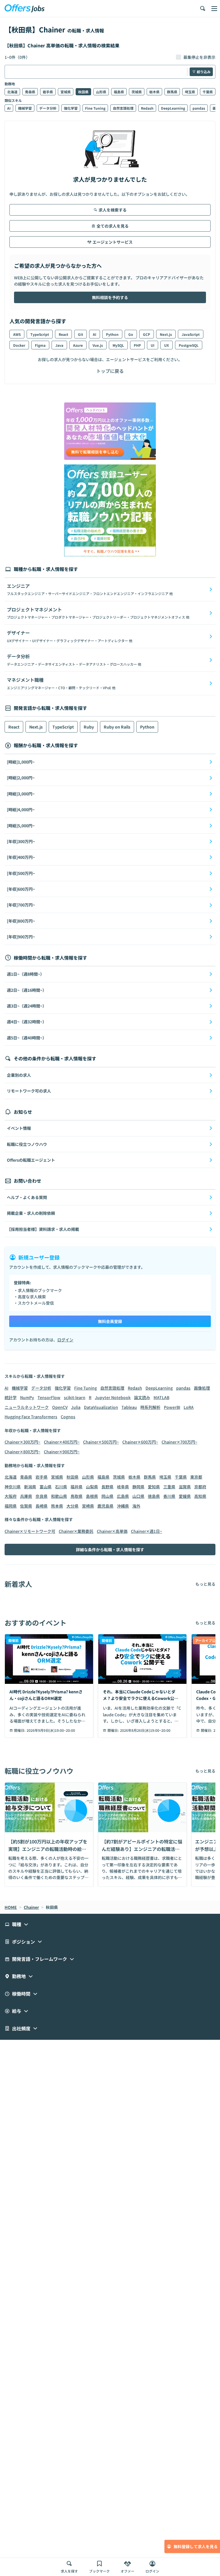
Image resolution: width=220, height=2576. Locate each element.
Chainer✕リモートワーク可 (30, 1531)
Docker (19, 345)
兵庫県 (26, 1496)
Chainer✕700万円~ (179, 1442)
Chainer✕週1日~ (147, 1531)
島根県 (92, 1496)
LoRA (189, 1407)
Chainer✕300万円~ (22, 1442)
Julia (76, 1407)
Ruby (89, 727)
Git (80, 334)
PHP (137, 345)
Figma (40, 345)
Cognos (68, 1417)
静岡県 (138, 1487)
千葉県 (208, 92)
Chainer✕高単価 (112, 1531)
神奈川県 (13, 1487)
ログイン (65, 1340)
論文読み (142, 1397)
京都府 (200, 1487)
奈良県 (42, 1496)
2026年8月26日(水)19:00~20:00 (145, 1730)
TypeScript (40, 334)
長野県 (107, 1487)
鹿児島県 (105, 1506)
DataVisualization (101, 1407)
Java (59, 345)
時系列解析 (150, 1407)
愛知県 (154, 1487)
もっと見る (205, 1584)
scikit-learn (75, 1397)
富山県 (46, 1487)
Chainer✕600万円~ (140, 1442)
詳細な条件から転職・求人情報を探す (110, 1550)
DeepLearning (173, 108)
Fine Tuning (95, 108)
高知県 (200, 1496)
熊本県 (57, 1506)
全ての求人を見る (113, 226)
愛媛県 (185, 1496)
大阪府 (11, 1496)
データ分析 (48, 108)
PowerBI (172, 1407)
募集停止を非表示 (199, 57)
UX (167, 345)
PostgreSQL (189, 345)
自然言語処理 (123, 108)
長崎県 (42, 1506)
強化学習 (71, 108)
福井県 (76, 1487)
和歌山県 (59, 1496)
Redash (147, 108)
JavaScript (191, 334)
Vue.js (98, 345)
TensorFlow (49, 1397)
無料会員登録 (110, 1321)
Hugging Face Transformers (31, 1417)
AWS (17, 334)
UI (153, 345)
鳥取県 (76, 1496)
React (63, 334)
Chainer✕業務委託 (76, 1531)
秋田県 (83, 92)
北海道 (12, 92)
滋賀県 (185, 1487)
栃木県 (154, 92)
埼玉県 (190, 92)
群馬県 (172, 92)
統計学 (11, 1397)
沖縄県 (123, 1506)
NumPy (27, 1397)
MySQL (118, 345)
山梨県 (92, 1487)
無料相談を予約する (110, 297)
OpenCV (60, 1407)
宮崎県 (88, 1506)
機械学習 (25, 108)
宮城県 (66, 92)
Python (112, 334)
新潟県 (30, 1487)
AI (9, 108)
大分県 (72, 1506)
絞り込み (204, 72)
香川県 (169, 1496)
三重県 (169, 1487)
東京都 (196, 1477)
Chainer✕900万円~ (62, 1452)
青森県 (30, 92)
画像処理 (202, 1388)
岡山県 (107, 1496)
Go (131, 334)
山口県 (138, 1496)
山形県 (101, 92)
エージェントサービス (113, 242)
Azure (78, 345)
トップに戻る (110, 371)
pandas (199, 108)
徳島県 (154, 1496)
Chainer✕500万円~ (101, 1442)
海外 (136, 1506)
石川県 (61, 1487)
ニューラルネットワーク (27, 1407)
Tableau (129, 1407)
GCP (147, 334)
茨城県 (137, 92)
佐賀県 (26, 1506)
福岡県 (11, 1506)
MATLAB (161, 1397)
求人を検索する (113, 210)
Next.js (166, 334)
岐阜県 (123, 1487)
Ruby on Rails (117, 727)
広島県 (123, 1496)
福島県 (119, 92)
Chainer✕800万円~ (22, 1452)
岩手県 (48, 92)
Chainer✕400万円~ (62, 1442)
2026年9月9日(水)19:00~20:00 (51, 1730)
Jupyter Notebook (113, 1397)
